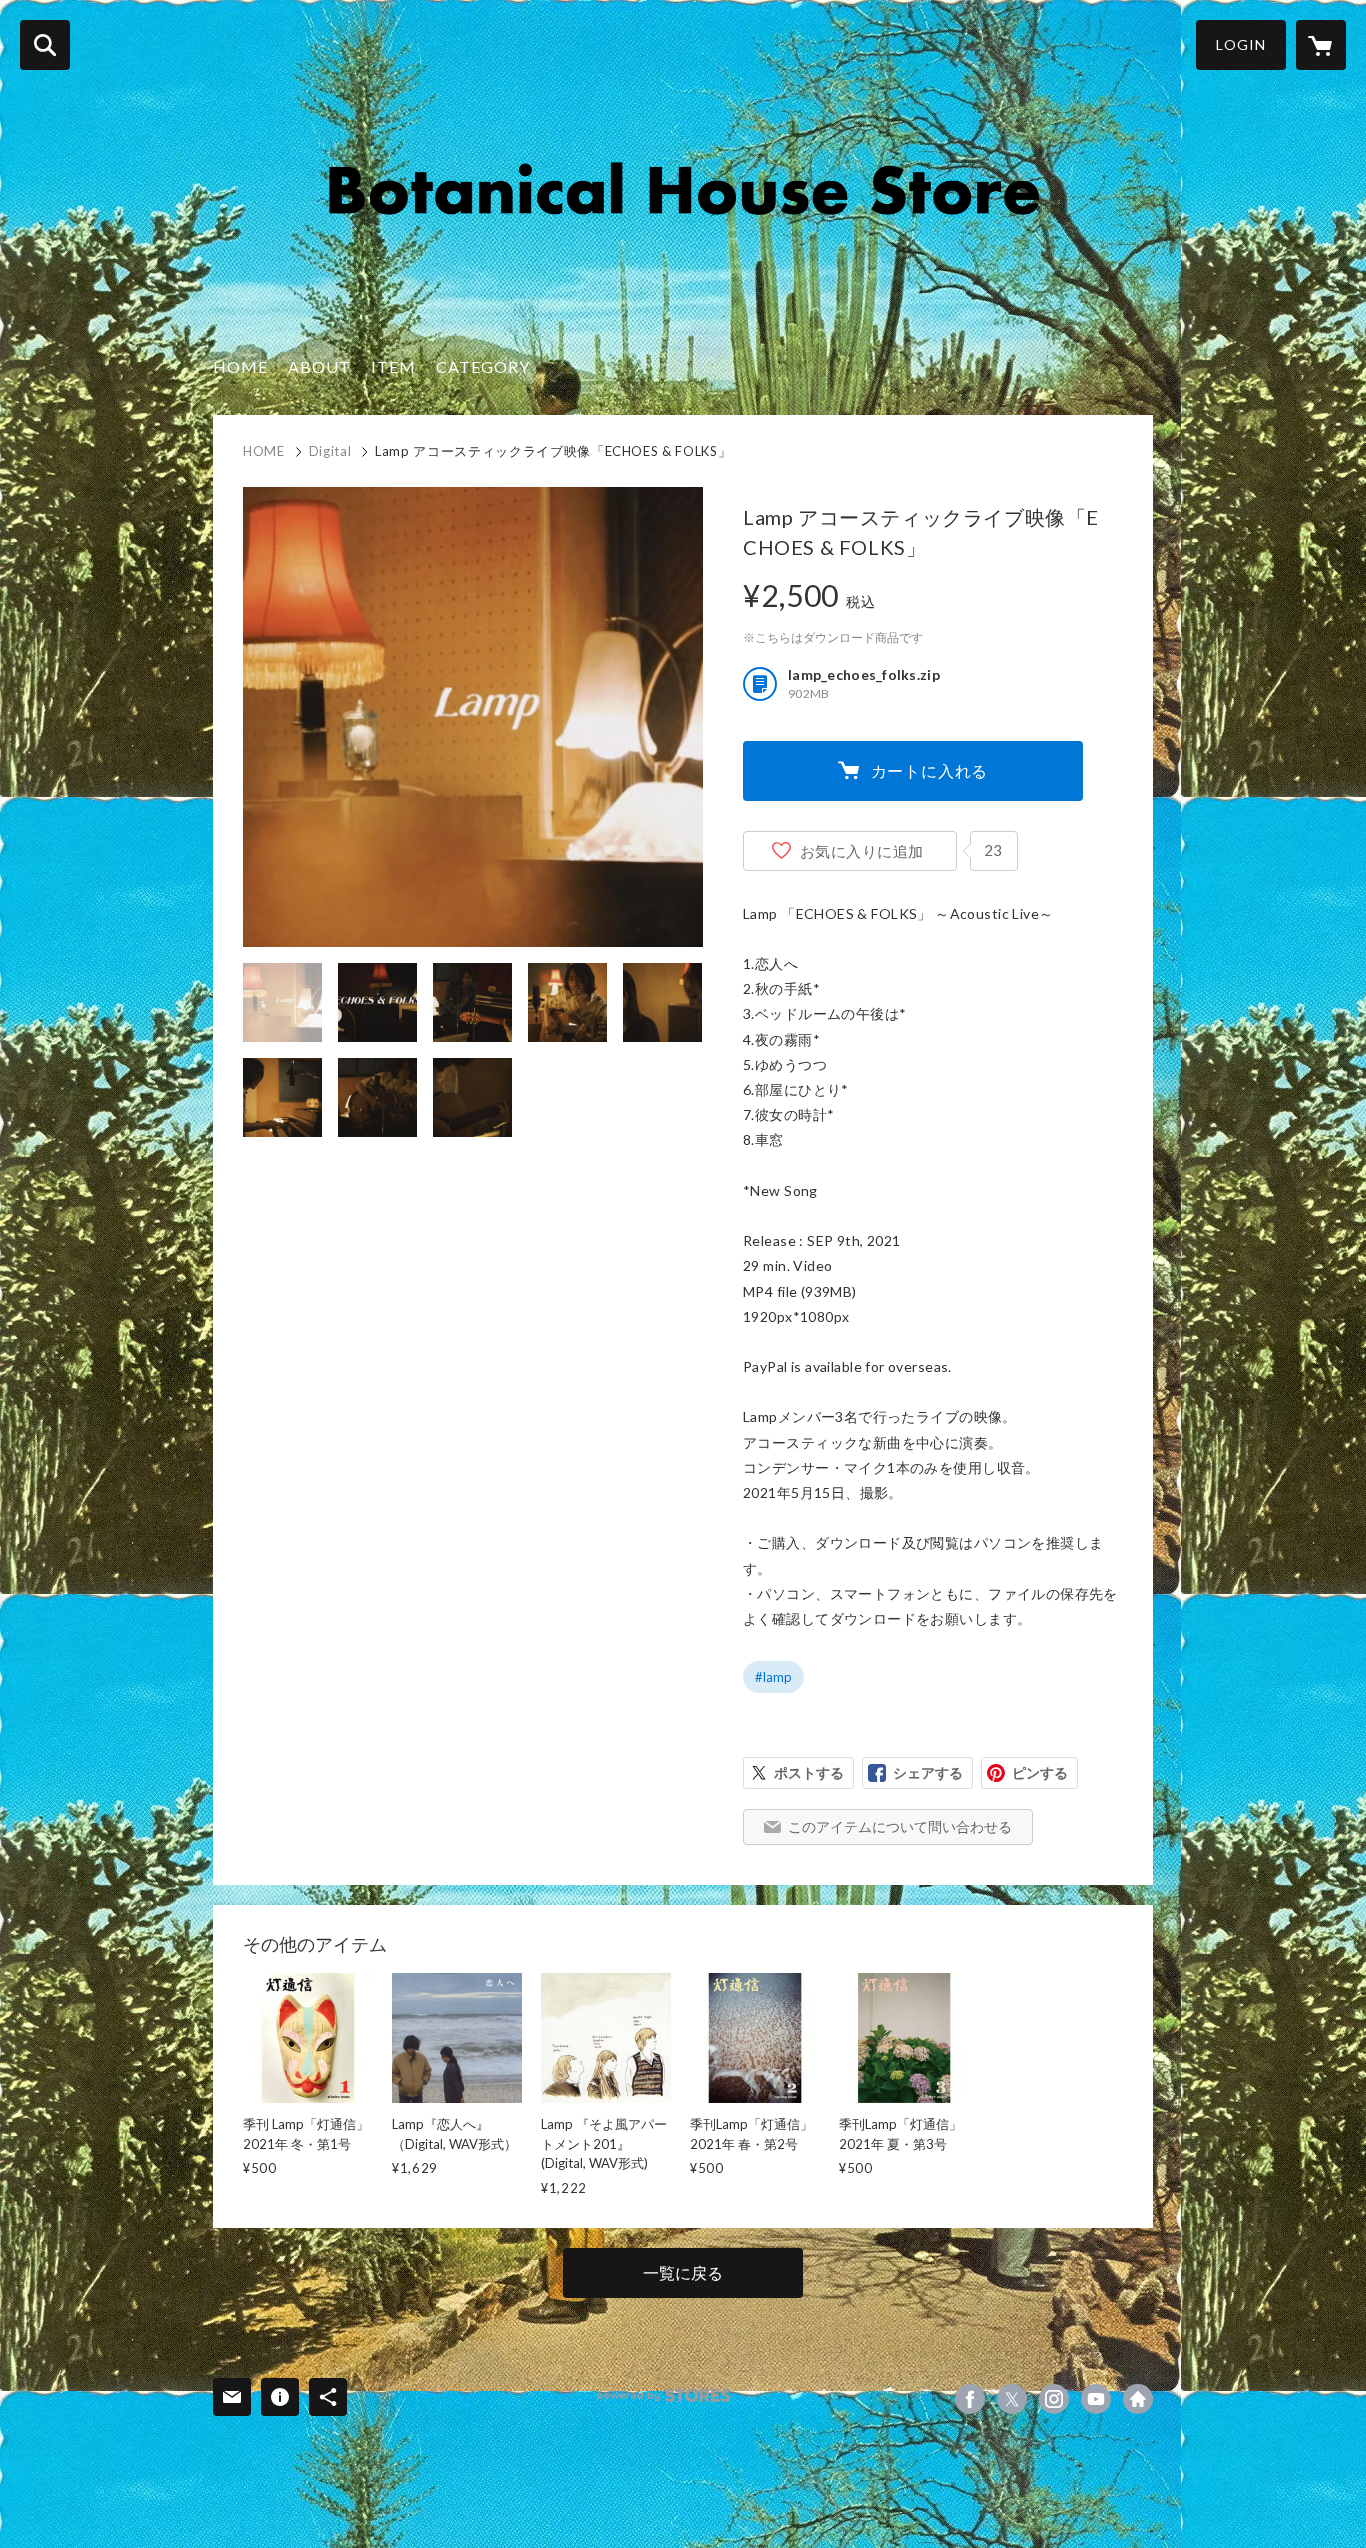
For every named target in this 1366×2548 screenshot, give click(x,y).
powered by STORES (663, 2395)
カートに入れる (930, 770)
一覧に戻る (683, 2272)
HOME (240, 366)
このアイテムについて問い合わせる (900, 1826)
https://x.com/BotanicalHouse (1012, 2399)
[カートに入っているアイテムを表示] (1321, 45)
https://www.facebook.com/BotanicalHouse (970, 2399)
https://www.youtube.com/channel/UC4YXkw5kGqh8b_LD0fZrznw (1096, 2399)
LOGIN (1241, 44)
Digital (330, 451)
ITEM (393, 366)
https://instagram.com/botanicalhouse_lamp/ (1054, 2399)
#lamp (773, 1677)
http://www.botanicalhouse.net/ (1138, 2399)
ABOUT (319, 366)
